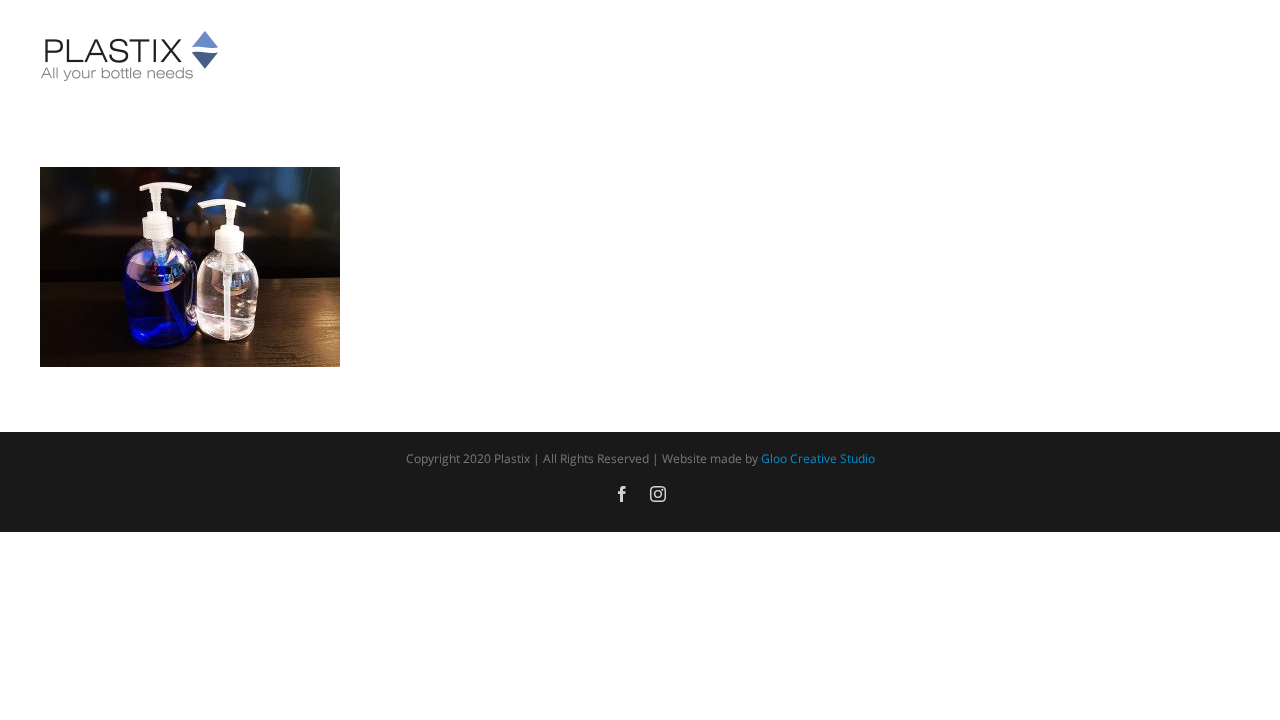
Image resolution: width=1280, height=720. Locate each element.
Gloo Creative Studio (818, 458)
